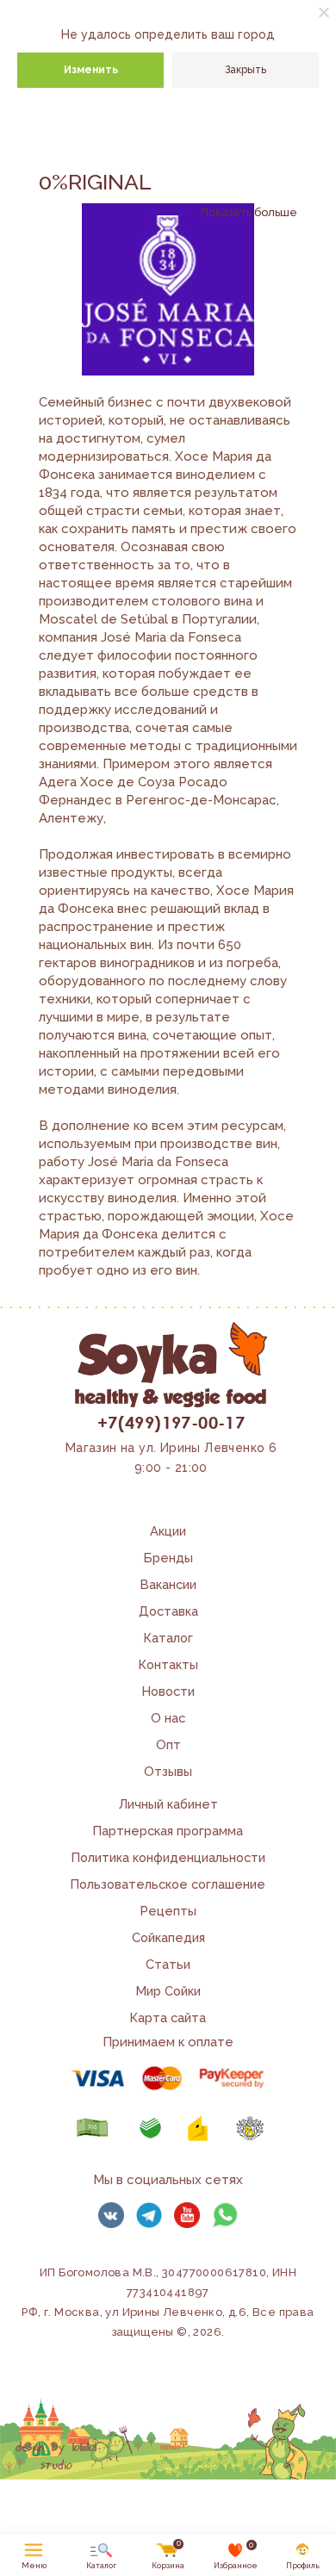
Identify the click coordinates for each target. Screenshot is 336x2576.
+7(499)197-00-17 (171, 1422)
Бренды (168, 1558)
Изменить (91, 70)
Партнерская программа (168, 1831)
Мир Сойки (168, 1991)
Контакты (168, 1664)
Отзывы (168, 1771)
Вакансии (168, 1584)
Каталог (168, 1638)
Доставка (168, 1611)
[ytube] (187, 2215)
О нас (168, 1718)
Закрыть (246, 70)
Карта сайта (168, 2017)
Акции (168, 1531)
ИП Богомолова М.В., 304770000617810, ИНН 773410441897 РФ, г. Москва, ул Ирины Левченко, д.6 (159, 2292)
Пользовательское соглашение (168, 1884)
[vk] (111, 2215)
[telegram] (149, 2215)
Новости (168, 1691)
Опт (168, 1744)
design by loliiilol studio (56, 2457)
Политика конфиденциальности (168, 1857)
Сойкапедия (168, 1937)
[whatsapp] (225, 2215)
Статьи (168, 1964)
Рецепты (168, 1911)
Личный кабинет (168, 1804)
